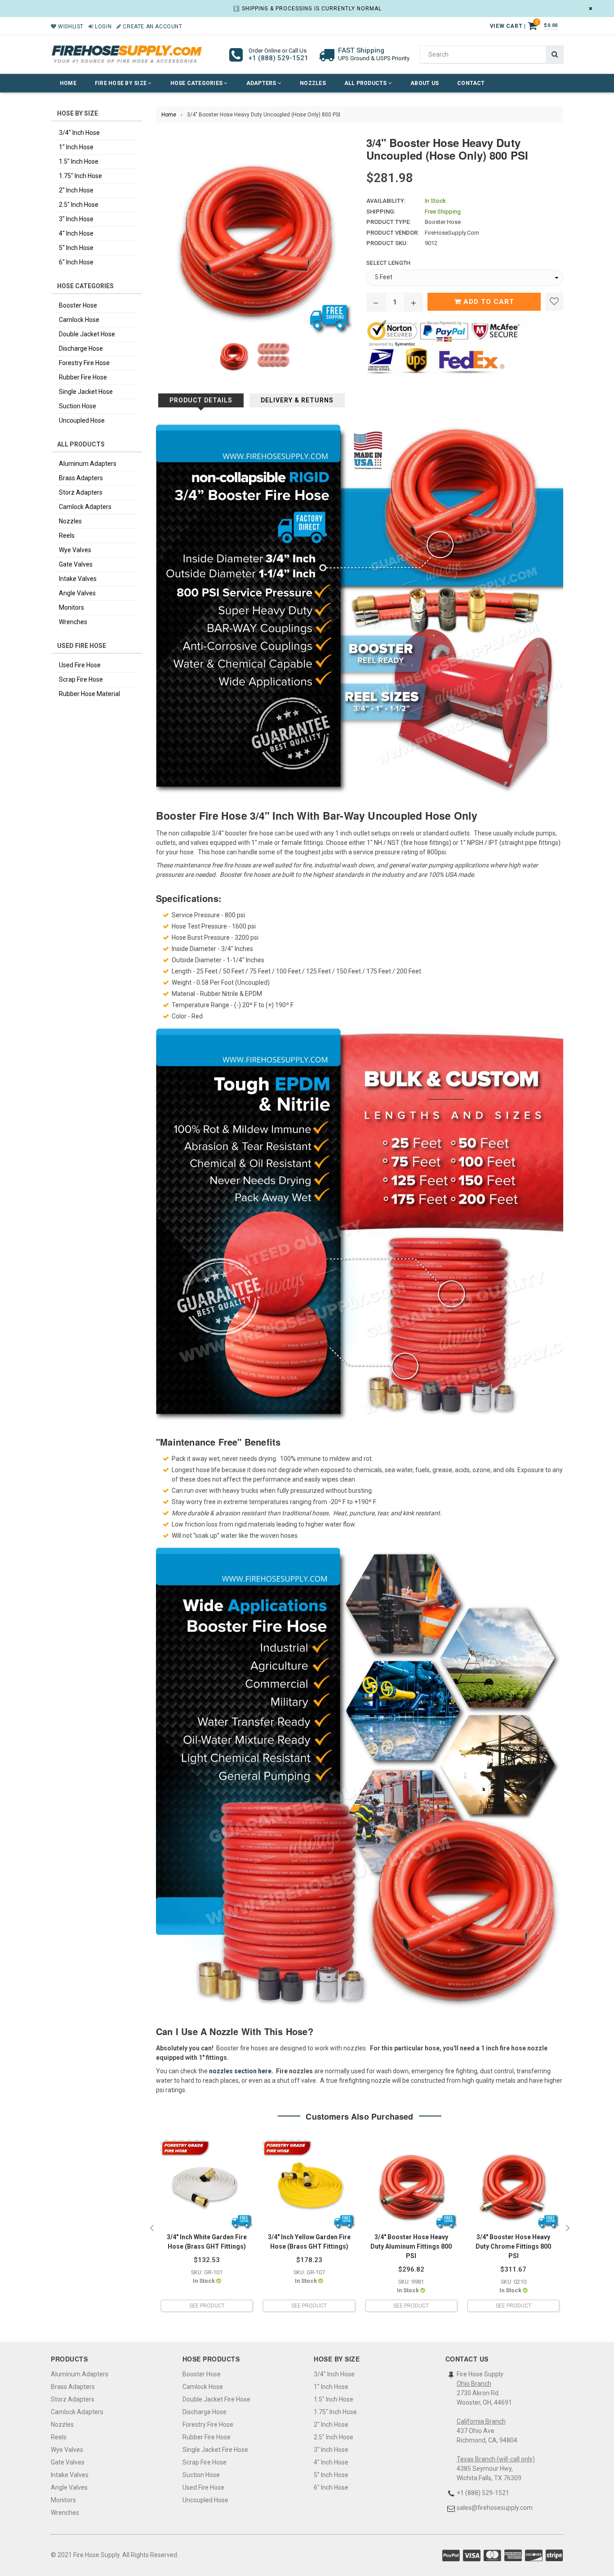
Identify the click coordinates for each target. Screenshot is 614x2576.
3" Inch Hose (76, 219)
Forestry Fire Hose (84, 363)
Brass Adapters (81, 478)
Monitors (71, 607)
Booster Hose (78, 305)
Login (102, 27)
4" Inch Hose (76, 233)
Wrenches (73, 622)
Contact (471, 83)
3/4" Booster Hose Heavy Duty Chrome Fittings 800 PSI (513, 2246)
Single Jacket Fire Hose (215, 2450)
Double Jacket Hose (87, 334)
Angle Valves (77, 593)
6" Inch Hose (76, 262)
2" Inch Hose (76, 190)
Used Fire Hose (80, 665)
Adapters (262, 83)
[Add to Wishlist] (554, 302)
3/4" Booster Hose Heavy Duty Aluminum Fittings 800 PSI (411, 2246)
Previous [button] (151, 2228)
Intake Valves (78, 579)
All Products (366, 83)
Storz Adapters (81, 492)
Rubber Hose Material (89, 694)
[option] (207, 2229)
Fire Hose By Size (121, 83)
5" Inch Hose (76, 248)
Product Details (201, 400)
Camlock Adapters (85, 507)
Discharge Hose (81, 348)
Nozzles (313, 83)
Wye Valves (75, 550)
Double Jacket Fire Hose (216, 2399)
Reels (67, 536)
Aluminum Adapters (88, 464)
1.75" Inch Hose (80, 176)
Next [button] (568, 2228)
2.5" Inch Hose (79, 205)
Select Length (388, 263)
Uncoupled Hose (82, 420)
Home (68, 83)
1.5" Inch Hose (79, 161)
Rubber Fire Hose (83, 377)
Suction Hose (78, 406)
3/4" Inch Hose (79, 133)
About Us (425, 83)
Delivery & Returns (297, 400)
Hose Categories (197, 83)
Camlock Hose (79, 320)
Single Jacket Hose (86, 392)
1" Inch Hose (76, 147)
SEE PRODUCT (207, 2306)
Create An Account (152, 27)
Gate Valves (76, 564)
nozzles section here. (241, 2071)
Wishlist (70, 27)
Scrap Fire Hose (81, 679)
